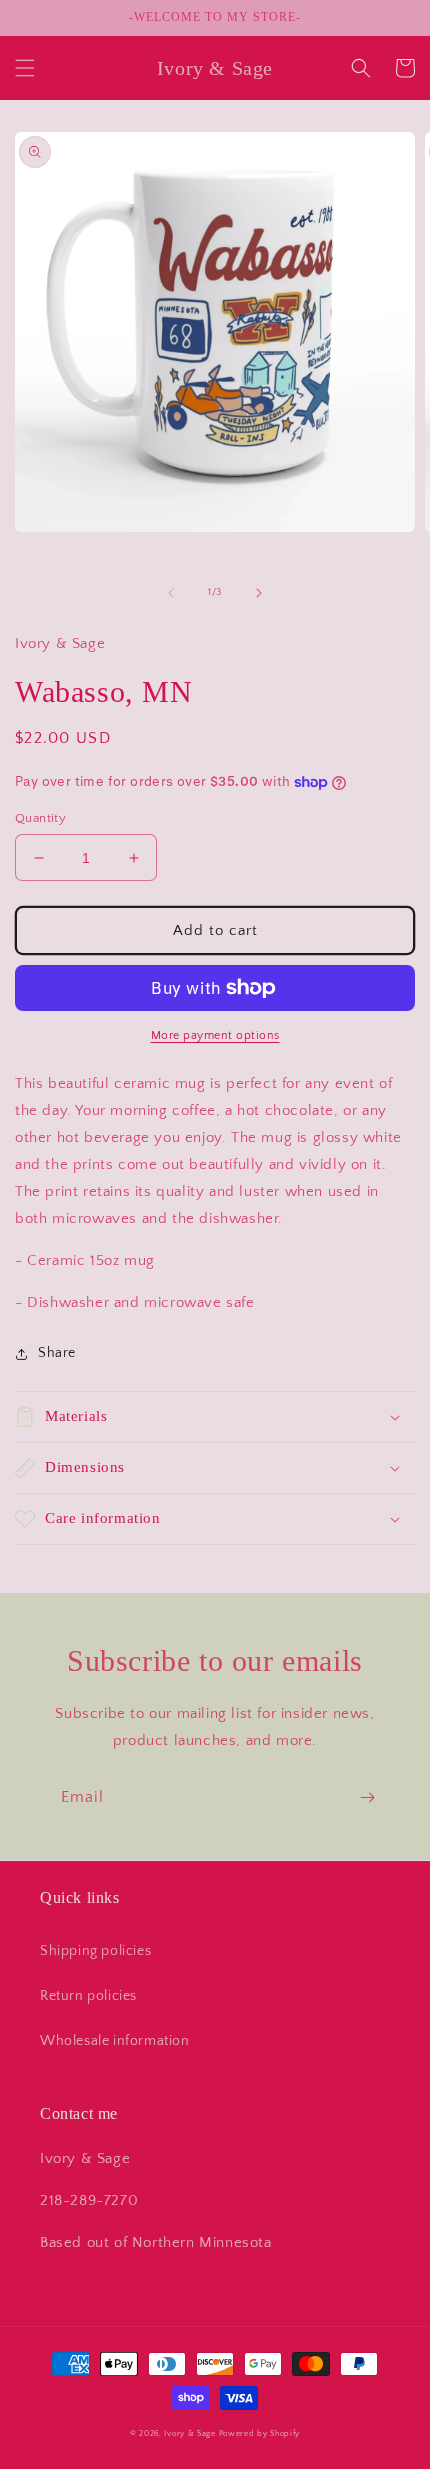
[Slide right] (259, 593)
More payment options (215, 1035)
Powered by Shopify (260, 2433)
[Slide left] (171, 593)
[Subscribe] (367, 1797)
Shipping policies (95, 1951)
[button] (25, 68)
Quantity (40, 818)
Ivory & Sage (189, 2433)
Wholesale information (115, 2041)
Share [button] (57, 1353)
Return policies (88, 1996)
